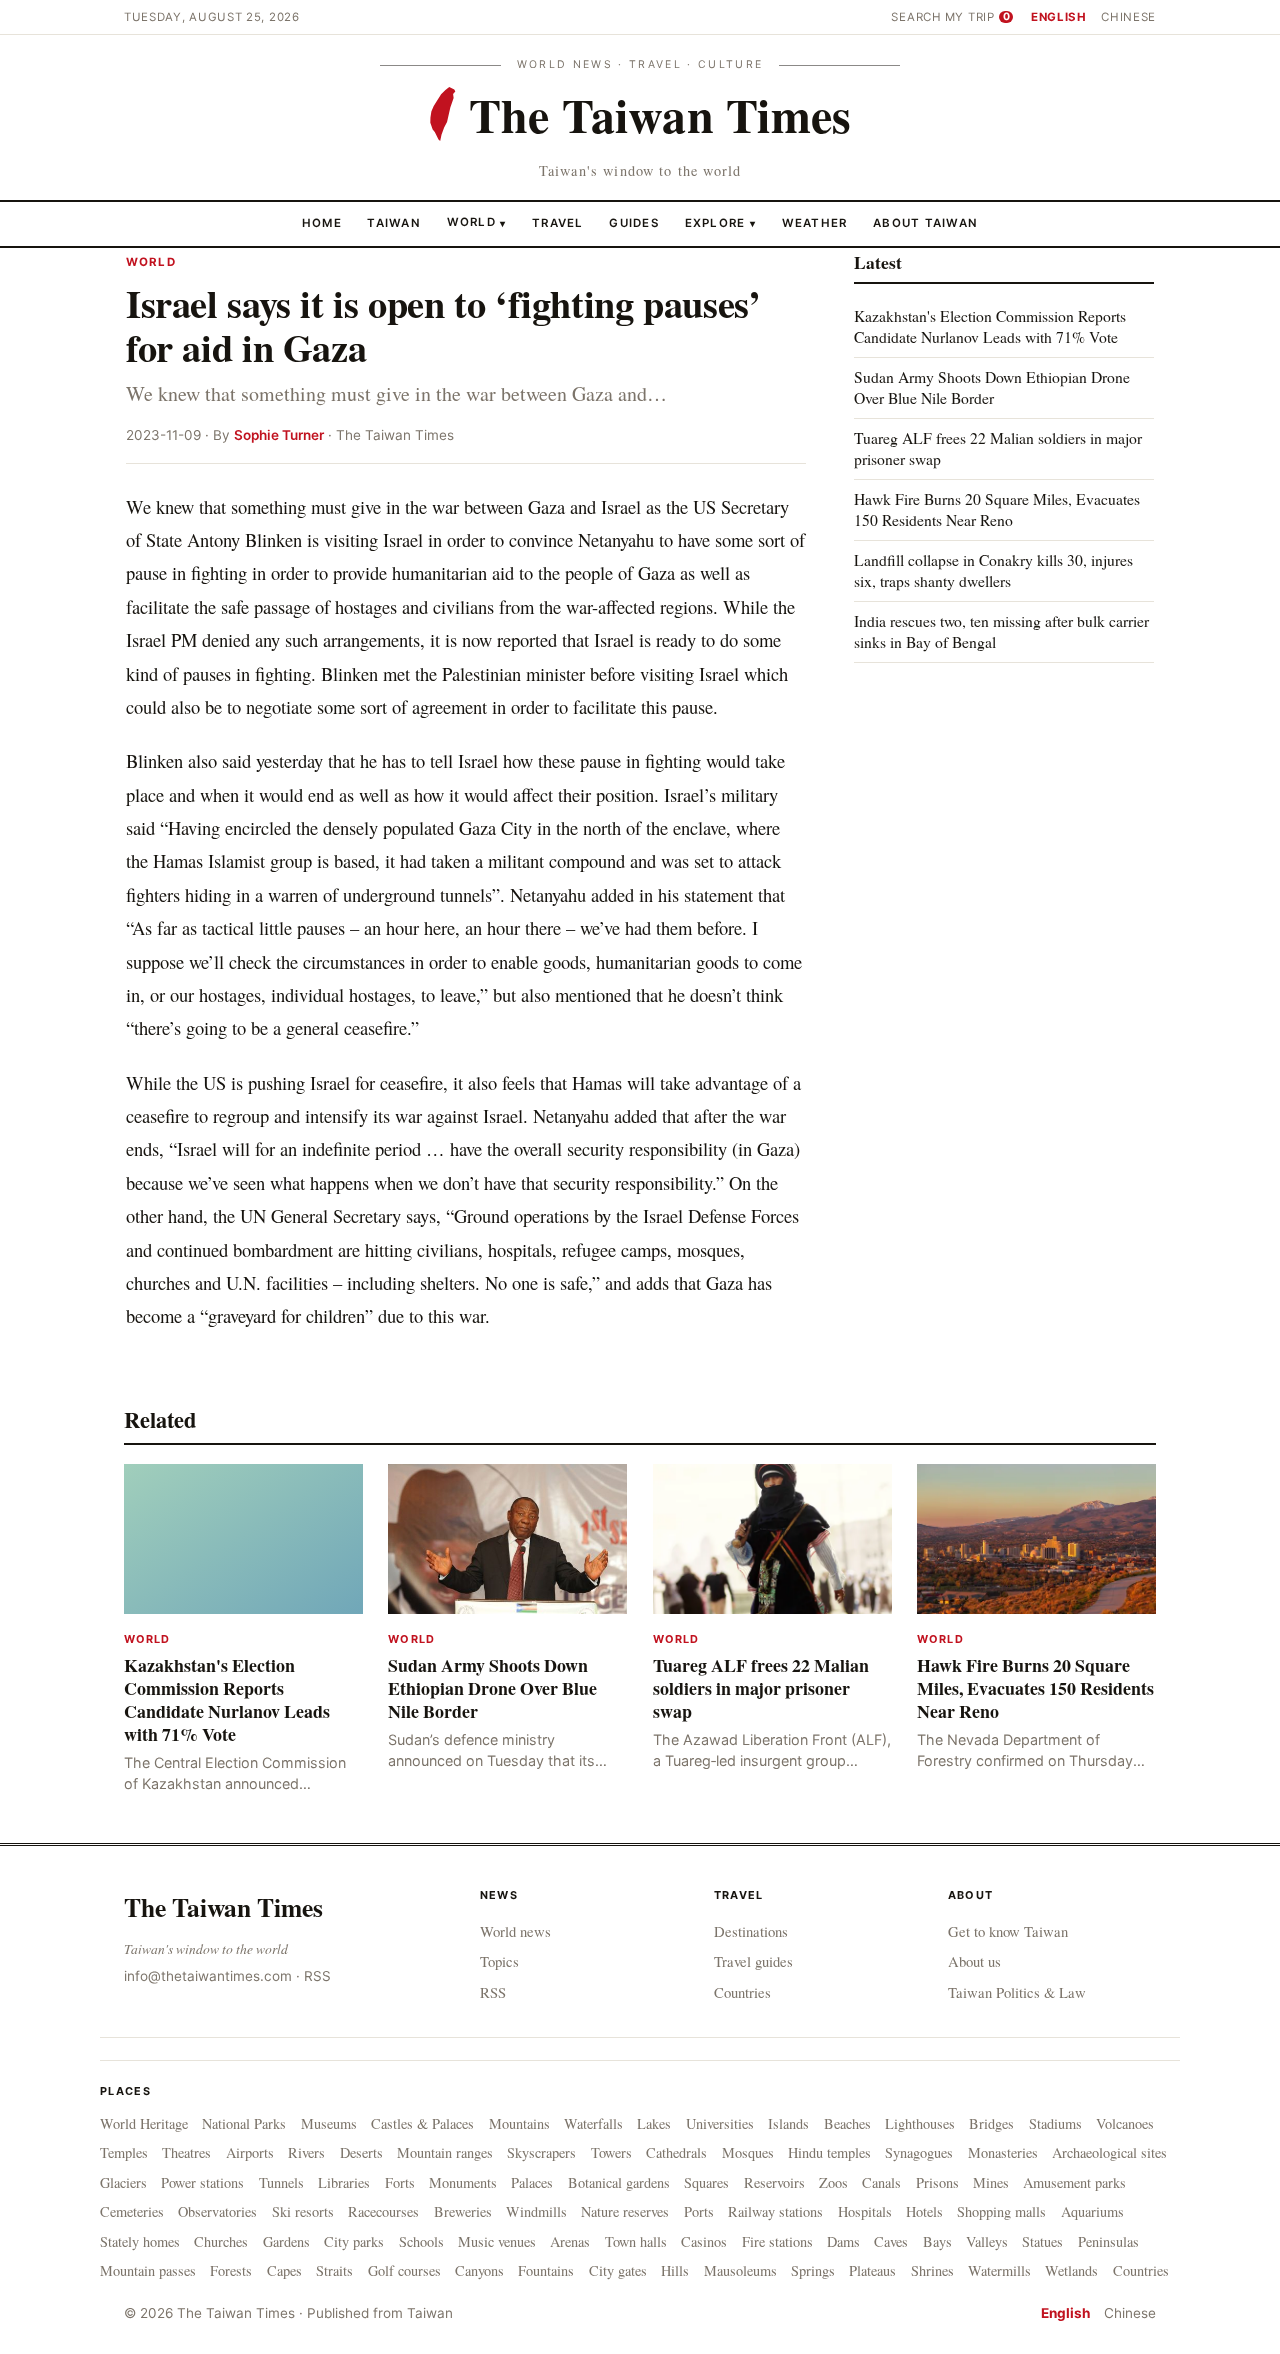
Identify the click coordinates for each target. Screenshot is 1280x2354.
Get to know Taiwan (1008, 1931)
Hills (675, 2270)
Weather (815, 222)
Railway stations (775, 2211)
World (471, 222)
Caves (891, 2241)
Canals (881, 2182)
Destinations (751, 1931)
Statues (1042, 2241)
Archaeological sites (1109, 2152)
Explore (720, 222)
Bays (937, 2241)
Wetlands (1071, 2270)
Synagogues (919, 2152)
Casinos (704, 2241)
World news (515, 1931)
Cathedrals (676, 2152)
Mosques (748, 2152)
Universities (720, 2123)
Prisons (937, 2182)
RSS (317, 1976)
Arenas (570, 2241)
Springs (813, 2270)
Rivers (306, 2152)
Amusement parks (1074, 2182)
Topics (499, 1961)
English (1059, 17)
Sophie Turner (279, 435)
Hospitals (865, 2211)
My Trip (977, 17)
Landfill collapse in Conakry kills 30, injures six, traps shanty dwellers (993, 570)
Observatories (217, 2211)
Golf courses (404, 2270)
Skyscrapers (541, 2152)
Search (916, 17)
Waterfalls (593, 2123)
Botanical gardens (619, 2182)
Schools (421, 2241)
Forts (400, 2182)
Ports (699, 2211)
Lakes (654, 2123)
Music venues (497, 2241)
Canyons (479, 2270)
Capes (284, 2270)
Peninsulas (1108, 2241)
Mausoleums (740, 2270)
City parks (354, 2241)
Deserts (361, 2152)
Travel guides (753, 1961)
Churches (221, 2241)
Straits (334, 2270)
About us (974, 1961)
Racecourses (383, 2211)
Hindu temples (829, 2152)
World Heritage (144, 2123)
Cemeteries (132, 2211)
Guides (634, 222)
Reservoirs (774, 2182)
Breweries (463, 2211)
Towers (611, 2152)
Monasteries (1003, 2152)
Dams (843, 2241)
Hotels (924, 2211)
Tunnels (281, 2182)
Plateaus (872, 2270)
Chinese (1128, 17)
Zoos (833, 2182)
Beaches (847, 2123)
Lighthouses (920, 2123)
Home (322, 222)
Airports (250, 2152)
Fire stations (777, 2241)
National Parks (244, 2123)
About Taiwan (925, 222)
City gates (618, 2270)
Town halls (636, 2241)
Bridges (991, 2123)
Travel (558, 222)
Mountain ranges (445, 2152)
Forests (231, 2270)
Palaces (532, 2182)
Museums (329, 2123)
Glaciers (123, 2182)
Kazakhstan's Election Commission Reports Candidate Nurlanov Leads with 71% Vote (990, 326)
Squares (706, 2182)
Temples (124, 2152)
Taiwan (394, 222)
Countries (742, 1992)
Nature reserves (625, 2211)
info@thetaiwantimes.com (208, 1976)
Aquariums (1092, 2211)
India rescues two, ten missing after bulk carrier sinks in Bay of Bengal (1001, 630)
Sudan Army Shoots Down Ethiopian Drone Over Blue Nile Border (992, 387)
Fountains (546, 2270)
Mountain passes (148, 2270)
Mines (991, 2182)
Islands (788, 2123)
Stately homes (140, 2241)
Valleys (987, 2241)
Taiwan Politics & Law (1017, 1992)
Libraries (344, 2182)
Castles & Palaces (422, 2123)
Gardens (286, 2241)
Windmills (536, 2211)
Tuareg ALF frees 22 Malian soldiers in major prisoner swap (998, 448)
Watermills (999, 2270)
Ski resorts (303, 2211)
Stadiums (1055, 2123)
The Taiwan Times (223, 1907)
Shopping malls (1001, 2211)
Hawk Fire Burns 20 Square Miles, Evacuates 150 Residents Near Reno (997, 509)
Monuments (463, 2182)
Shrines (932, 2270)
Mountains (519, 2123)
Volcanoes (1125, 2123)
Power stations (202, 2182)
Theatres (186, 2152)
